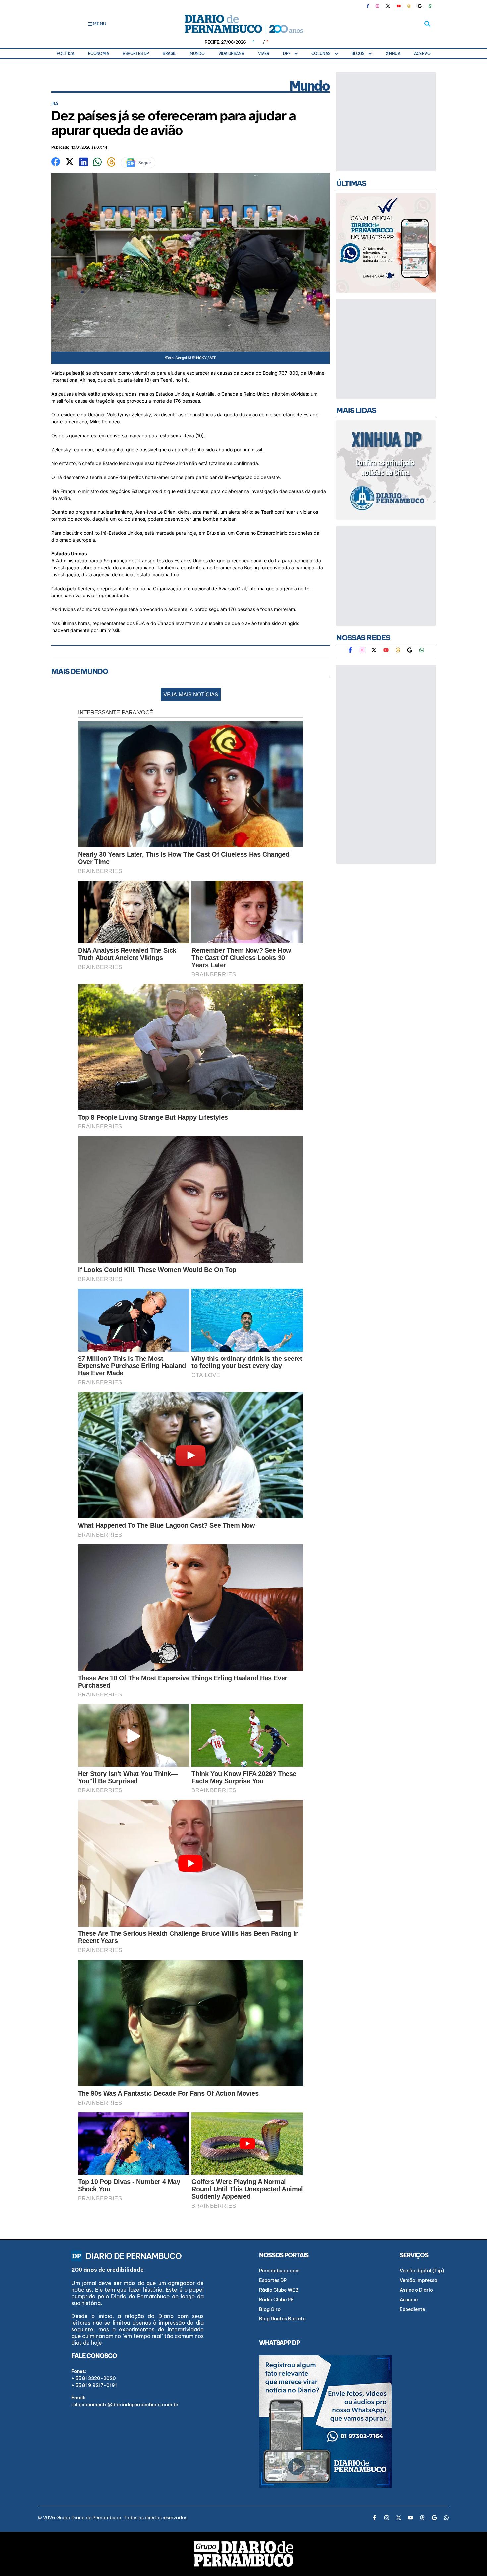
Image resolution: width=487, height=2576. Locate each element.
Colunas (321, 53)
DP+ (287, 53)
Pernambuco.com (279, 2271)
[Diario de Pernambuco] (243, 24)
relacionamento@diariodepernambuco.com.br (125, 2405)
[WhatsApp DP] (430, 6)
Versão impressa (418, 2280)
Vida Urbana (231, 53)
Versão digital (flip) (422, 2271)
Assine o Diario (416, 2290)
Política (65, 53)
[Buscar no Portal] (427, 24)
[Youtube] (399, 6)
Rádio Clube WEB (279, 2290)
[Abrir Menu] (90, 24)
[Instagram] (377, 6)
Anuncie (409, 2300)
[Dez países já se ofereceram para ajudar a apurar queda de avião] (56, 161)
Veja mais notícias (191, 694)
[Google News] (420, 6)
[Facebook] (371, 6)
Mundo (197, 53)
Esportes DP (136, 53)
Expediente (412, 2309)
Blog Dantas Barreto (282, 2319)
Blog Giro (270, 2309)
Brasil (169, 53)
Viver (264, 53)
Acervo (422, 53)
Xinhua (393, 53)
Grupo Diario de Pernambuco (89, 2518)
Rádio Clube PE (276, 2300)
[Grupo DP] (243, 2554)
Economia (99, 53)
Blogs (358, 53)
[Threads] (409, 6)
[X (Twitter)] (388, 6)
